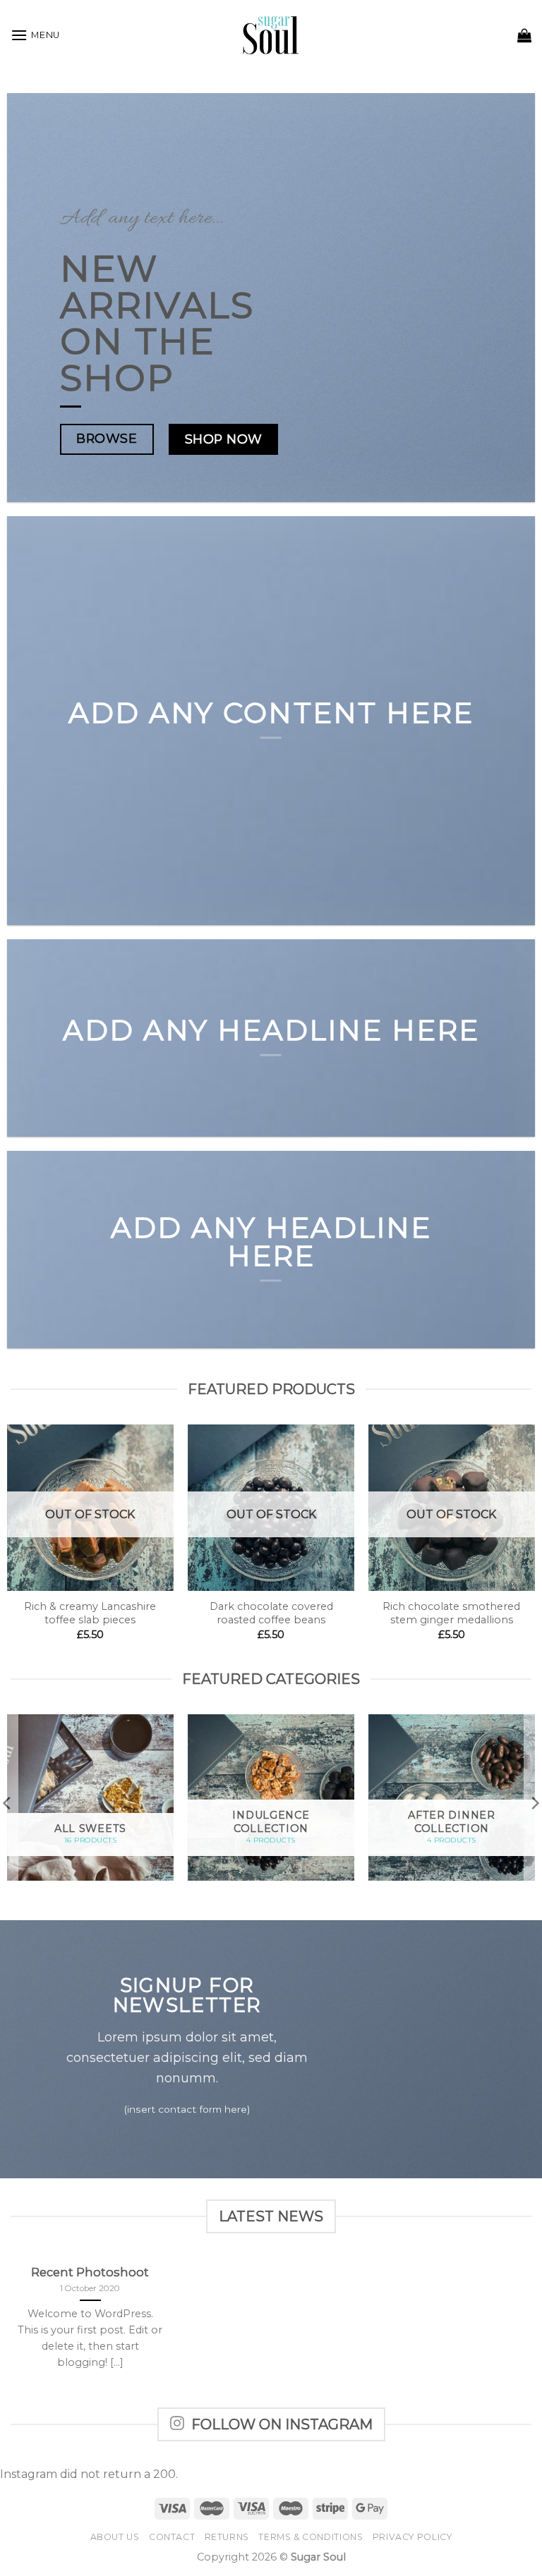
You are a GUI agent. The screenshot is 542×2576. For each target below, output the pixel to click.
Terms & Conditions (311, 2537)
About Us (115, 2537)
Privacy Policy (412, 2537)
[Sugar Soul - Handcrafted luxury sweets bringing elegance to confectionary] (271, 35)
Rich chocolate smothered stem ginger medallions (451, 1613)
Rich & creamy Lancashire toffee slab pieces (90, 1613)
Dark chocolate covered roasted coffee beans (271, 1613)
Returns (227, 2537)
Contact (172, 2537)
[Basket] (524, 35)
